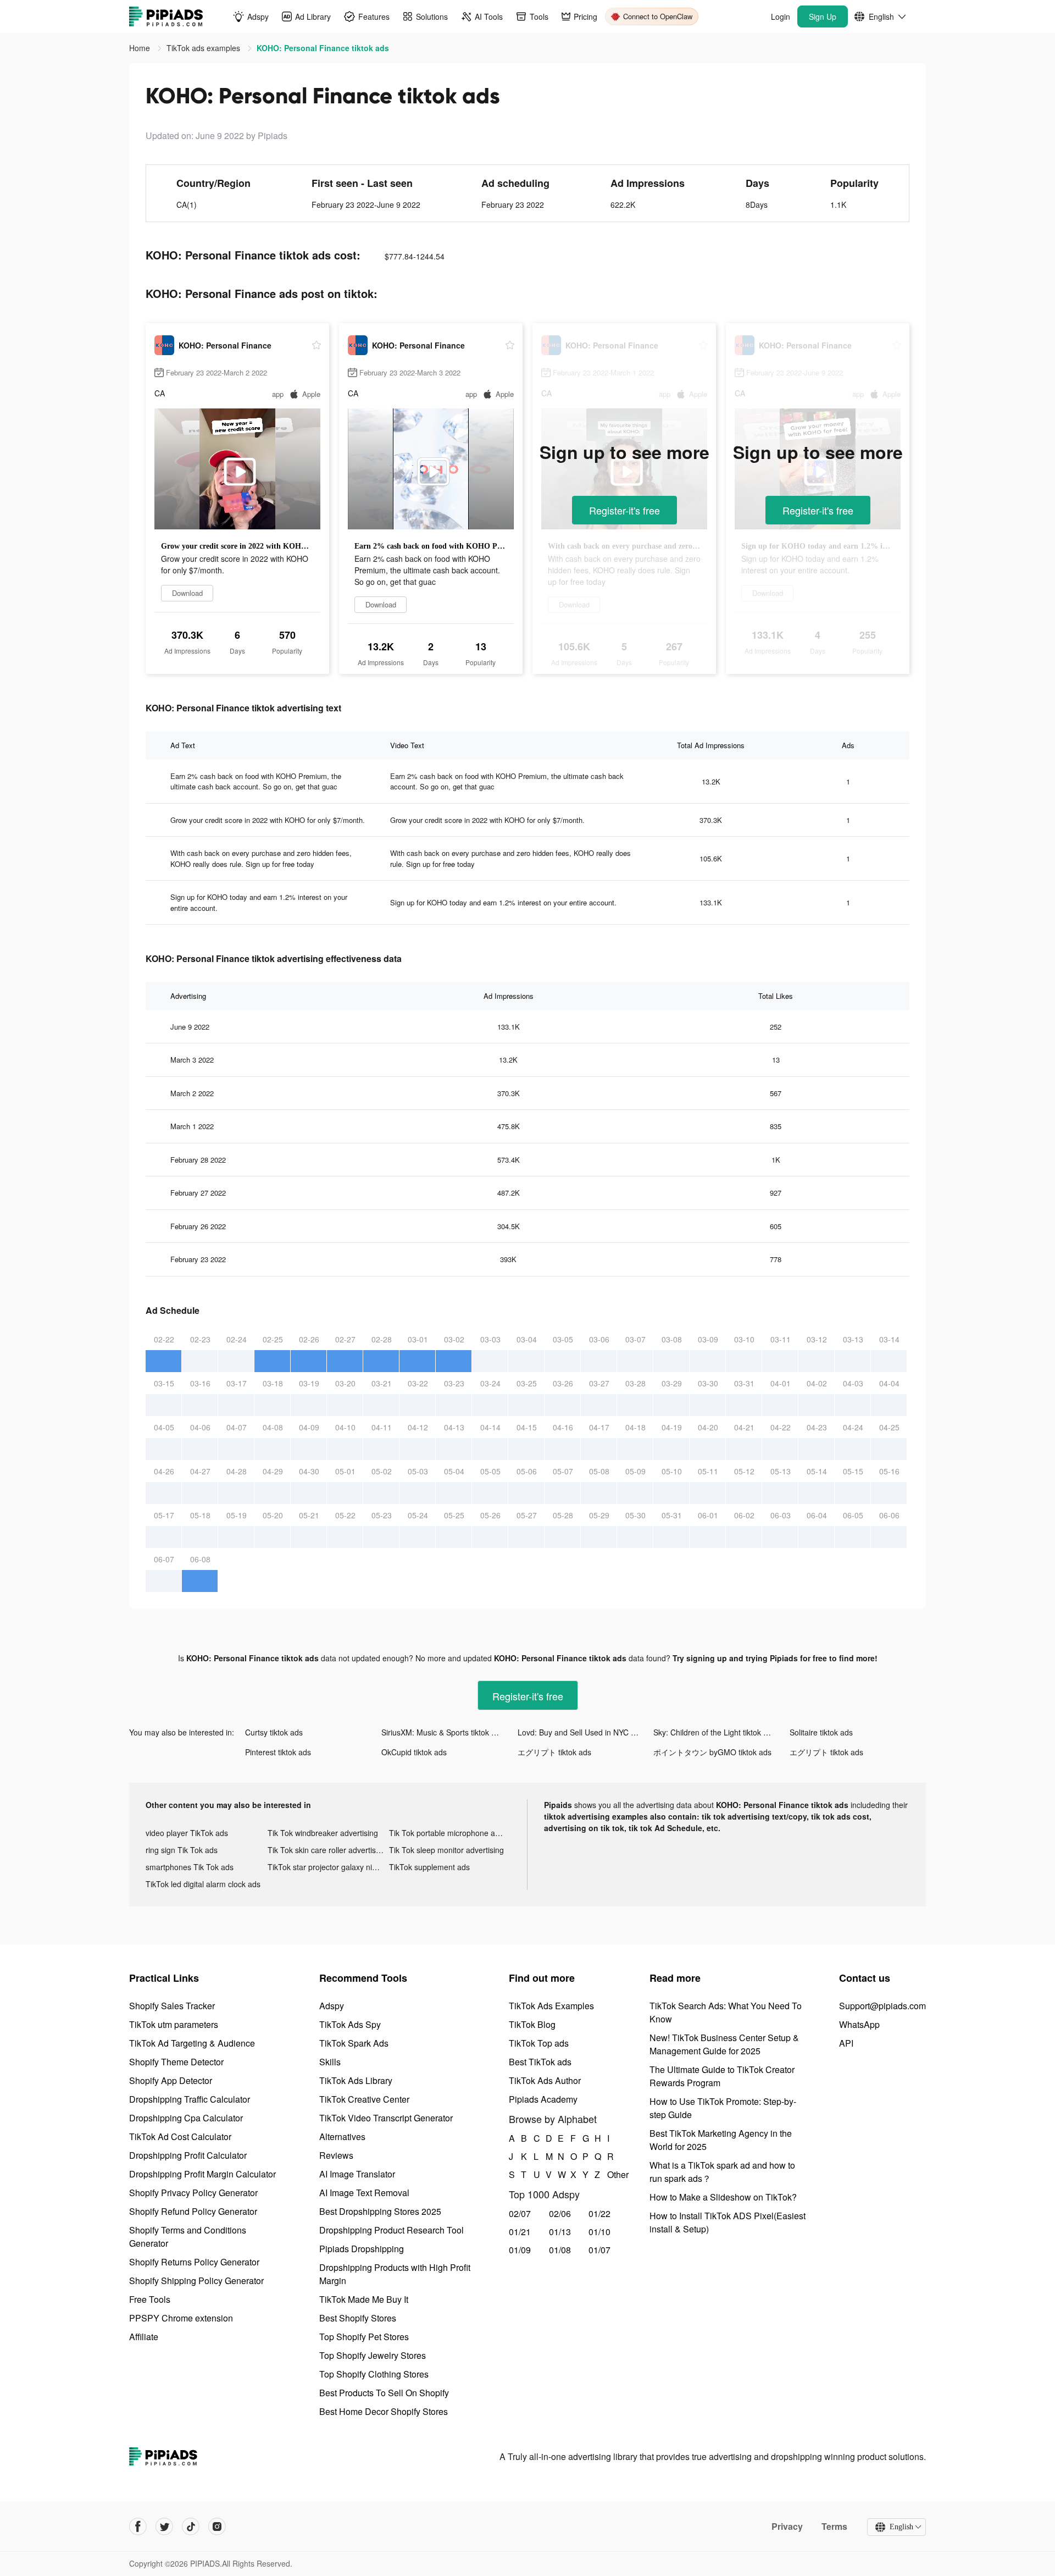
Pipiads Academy (543, 2099)
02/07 (520, 2213)
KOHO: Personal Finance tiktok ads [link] (323, 48)
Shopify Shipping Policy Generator (196, 2281)
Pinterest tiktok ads (278, 1752)
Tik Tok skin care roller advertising (327, 1850)
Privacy (787, 2527)
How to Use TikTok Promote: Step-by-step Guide (723, 2108)
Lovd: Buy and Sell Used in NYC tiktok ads (586, 1732)
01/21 (520, 2232)
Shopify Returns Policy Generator (194, 2262)
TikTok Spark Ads (354, 2043)
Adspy (332, 2006)
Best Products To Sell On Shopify (384, 2393)
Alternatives (342, 2136)
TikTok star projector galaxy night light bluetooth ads (329, 1867)
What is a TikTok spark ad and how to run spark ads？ (722, 2172)
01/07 (599, 2250)
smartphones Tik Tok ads (190, 1867)
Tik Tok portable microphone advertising (450, 1833)
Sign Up (823, 16)
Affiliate (144, 2337)
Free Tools (150, 2299)
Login (781, 16)
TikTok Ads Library (356, 2080)
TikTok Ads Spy (350, 2024)
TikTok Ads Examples (551, 2006)
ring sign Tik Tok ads (182, 1850)
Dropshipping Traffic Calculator (190, 2099)
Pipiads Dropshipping (362, 2249)
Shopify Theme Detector (176, 2062)
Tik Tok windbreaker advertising (323, 1833)
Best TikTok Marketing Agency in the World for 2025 (721, 2140)
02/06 (560, 2213)
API (846, 2043)
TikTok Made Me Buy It (364, 2299)
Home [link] (141, 48)
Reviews (336, 2155)
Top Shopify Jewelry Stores (373, 2355)
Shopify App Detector (171, 2080)
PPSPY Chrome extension (181, 2318)
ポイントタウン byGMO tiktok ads (712, 1752)
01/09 (520, 2250)
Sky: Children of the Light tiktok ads (715, 1732)
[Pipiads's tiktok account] (191, 2527)
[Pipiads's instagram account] (217, 2527)
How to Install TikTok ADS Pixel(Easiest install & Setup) (728, 2222)
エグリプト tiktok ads (554, 1752)
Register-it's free (624, 510)
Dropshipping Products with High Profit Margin (395, 2274)
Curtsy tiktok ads (274, 1732)
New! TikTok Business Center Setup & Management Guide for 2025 (724, 2044)
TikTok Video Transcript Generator (386, 2118)
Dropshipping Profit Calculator (188, 2155)
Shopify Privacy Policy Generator (193, 2193)
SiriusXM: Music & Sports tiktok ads (443, 1732)
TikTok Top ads (539, 2043)
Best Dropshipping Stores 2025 (380, 2211)
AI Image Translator (357, 2174)
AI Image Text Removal (364, 2193)
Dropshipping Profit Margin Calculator (202, 2174)
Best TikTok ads (540, 2062)
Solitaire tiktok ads (821, 1732)
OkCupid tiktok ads (414, 1752)
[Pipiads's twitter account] (164, 2527)
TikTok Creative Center (364, 2099)
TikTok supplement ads (429, 1867)
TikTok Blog (532, 2024)
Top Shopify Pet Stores (364, 2337)
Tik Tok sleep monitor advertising (446, 1850)
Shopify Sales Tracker (172, 2006)
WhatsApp (859, 2024)
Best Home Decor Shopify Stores (384, 2411)
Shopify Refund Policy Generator (193, 2211)
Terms (834, 2527)
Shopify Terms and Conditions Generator (188, 2237)
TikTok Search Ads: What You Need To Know (726, 2012)
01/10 (599, 2232)
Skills (330, 2062)
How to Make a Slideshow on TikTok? (723, 2197)
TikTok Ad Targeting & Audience (192, 2043)
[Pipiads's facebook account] (138, 2527)
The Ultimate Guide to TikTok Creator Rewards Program (722, 2076)
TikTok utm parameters (174, 2024)
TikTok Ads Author (545, 2080)
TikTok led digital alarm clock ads (203, 1884)
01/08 (560, 2250)
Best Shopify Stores (358, 2318)
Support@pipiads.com (882, 2006)
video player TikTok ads (187, 1833)
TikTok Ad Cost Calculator (180, 2136)
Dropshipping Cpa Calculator (186, 2118)
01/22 (599, 2213)
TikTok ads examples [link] (204, 48)
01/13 (560, 2232)
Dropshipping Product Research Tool (392, 2230)
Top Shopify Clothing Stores (374, 2374)
